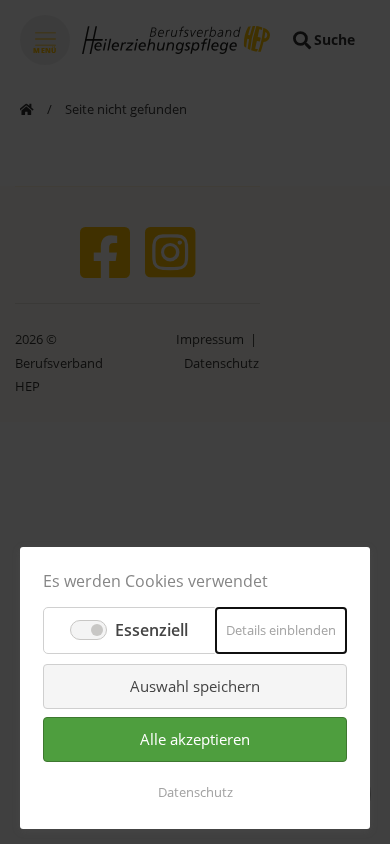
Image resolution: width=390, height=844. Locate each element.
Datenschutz (195, 792)
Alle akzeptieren (195, 739)
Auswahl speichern (195, 686)
